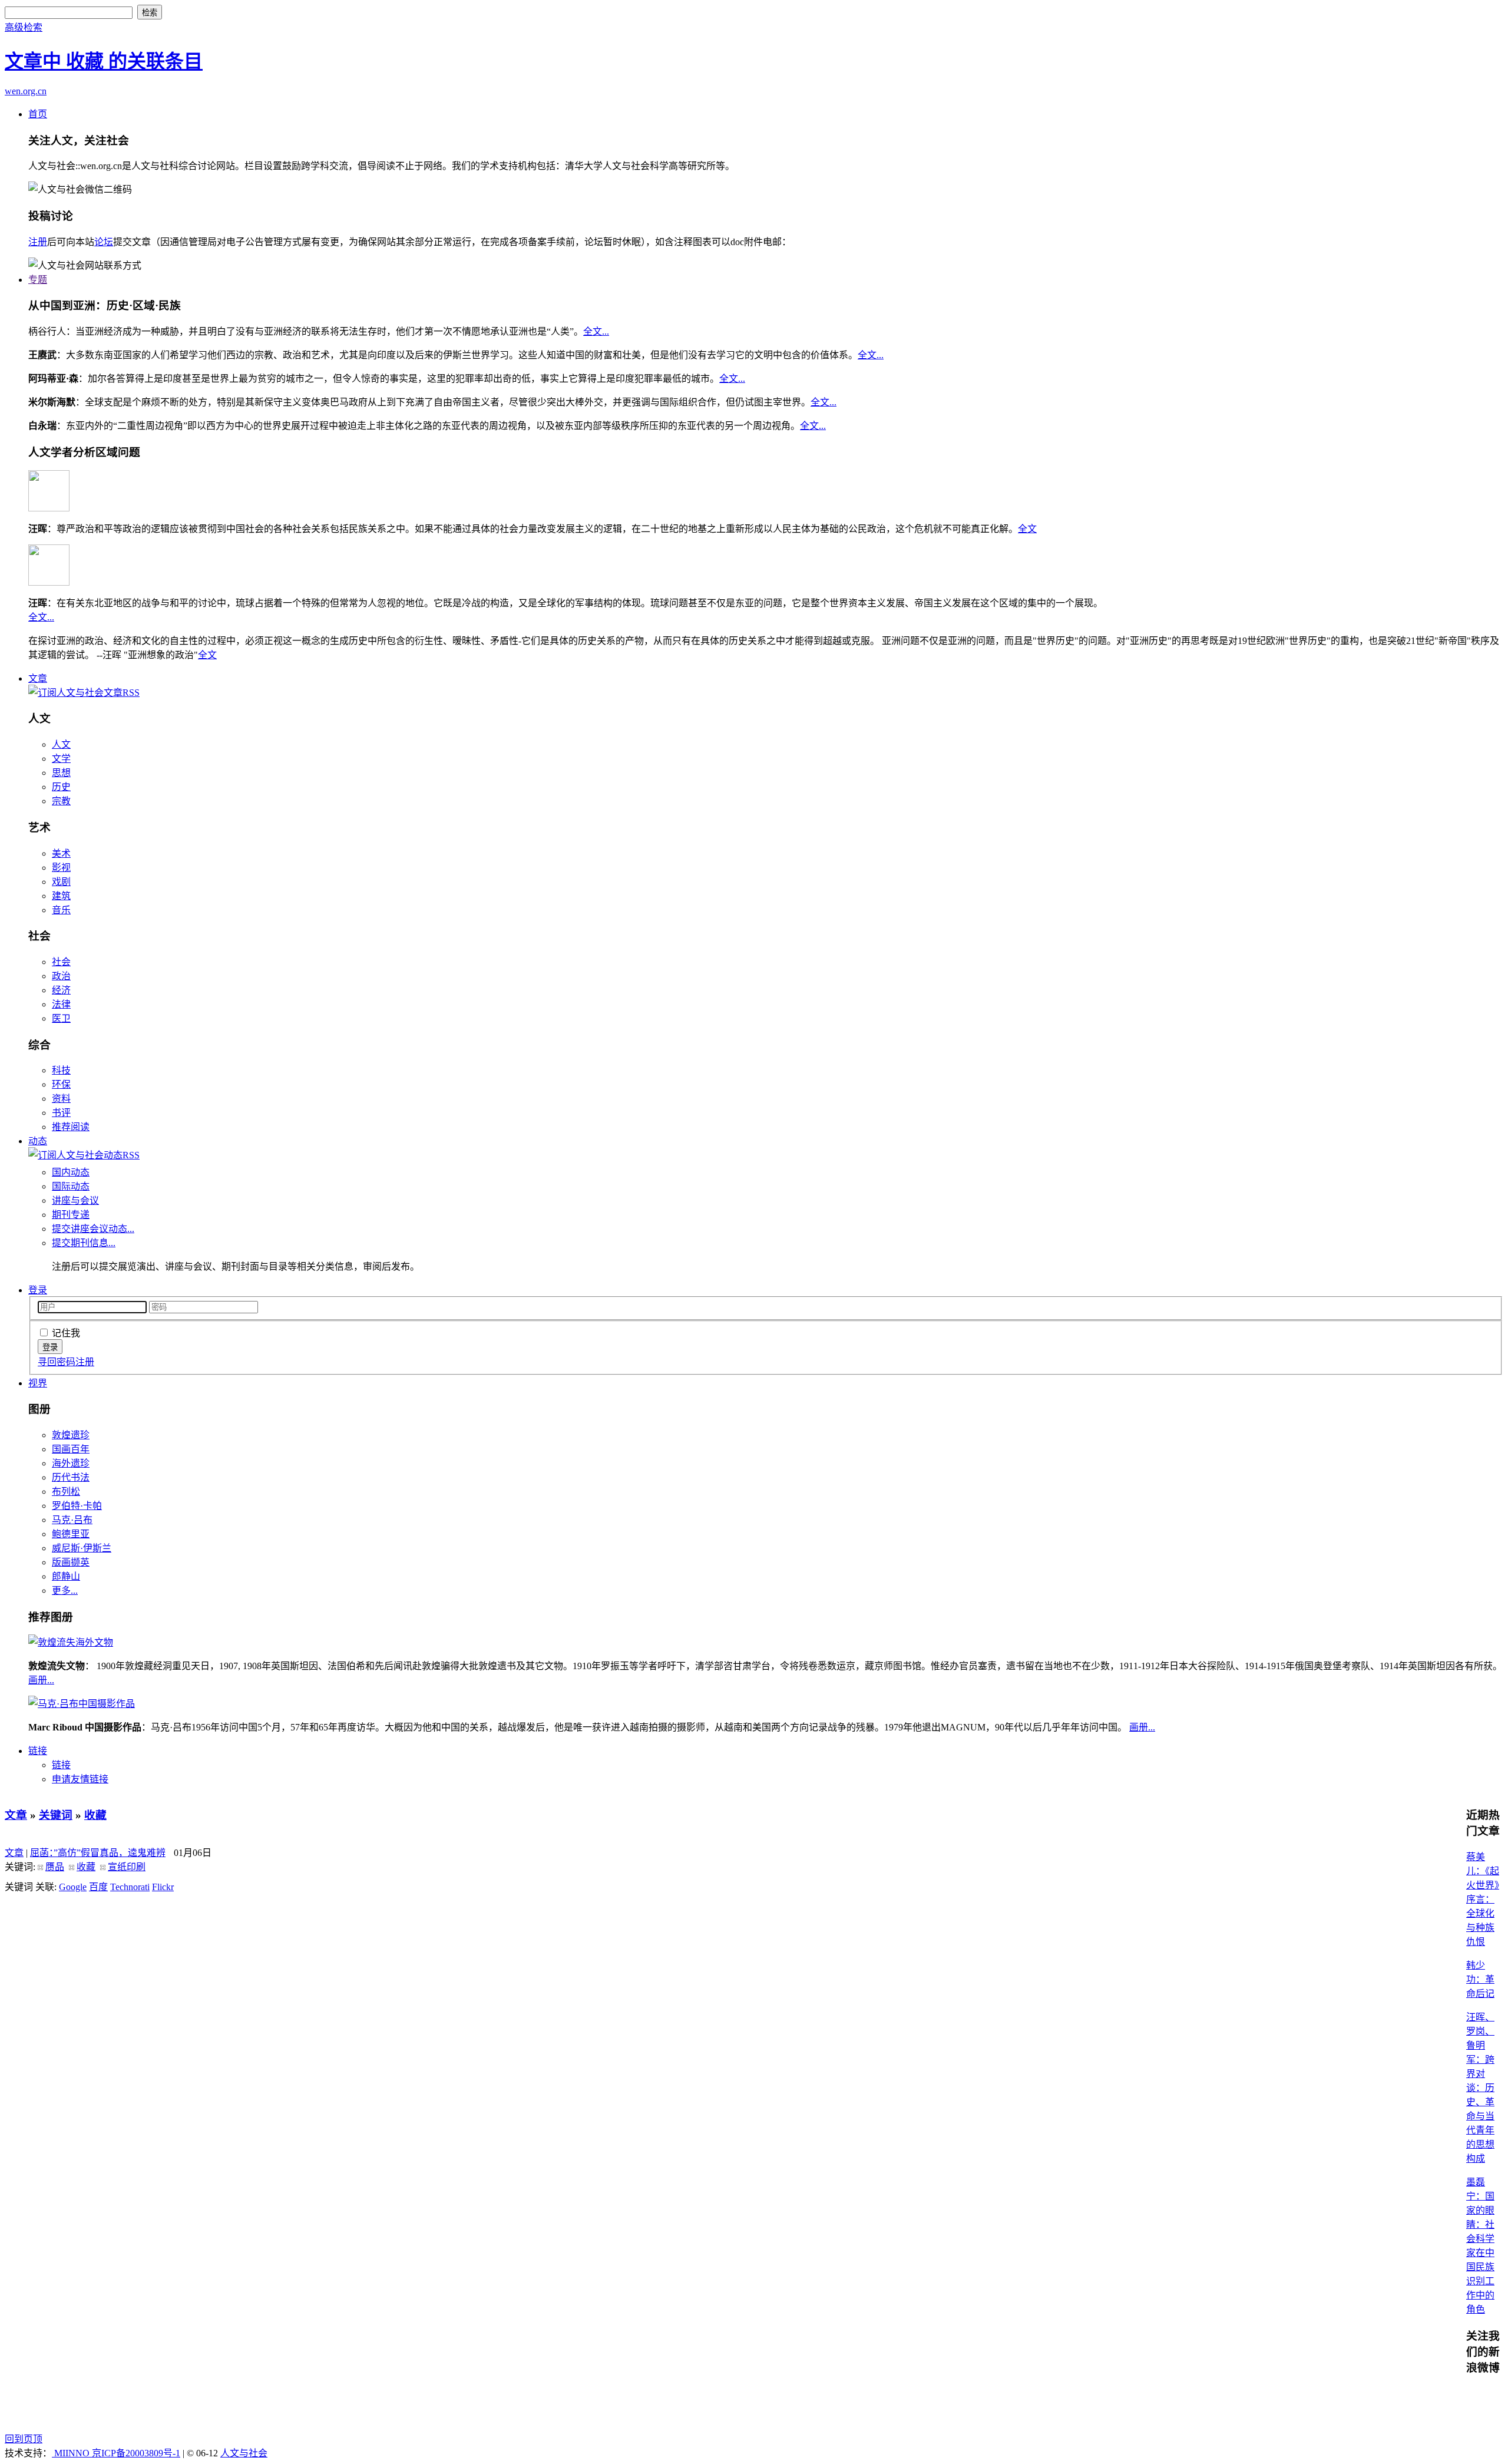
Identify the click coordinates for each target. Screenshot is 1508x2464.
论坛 (104, 242)
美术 (61, 853)
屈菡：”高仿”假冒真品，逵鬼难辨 (98, 1853)
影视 (61, 868)
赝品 (55, 1867)
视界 (38, 1383)
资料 (61, 1099)
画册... (41, 1680)
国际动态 (71, 1186)
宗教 (61, 801)
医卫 (61, 1018)
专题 (38, 280)
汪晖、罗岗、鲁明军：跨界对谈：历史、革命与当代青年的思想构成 (1480, 2088)
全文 (1027, 529)
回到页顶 (24, 2439)
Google (73, 1887)
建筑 (61, 896)
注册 (38, 242)
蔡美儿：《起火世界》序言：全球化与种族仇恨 (1483, 1899)
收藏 (95, 1815)
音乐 (61, 910)
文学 (61, 759)
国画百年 (71, 1449)
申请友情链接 (80, 1779)
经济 (61, 990)
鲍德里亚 (71, 1534)
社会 (61, 962)
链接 (38, 1751)
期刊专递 (71, 1215)
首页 (38, 114)
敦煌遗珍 (71, 1435)
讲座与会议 (75, 1200)
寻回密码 (57, 1362)
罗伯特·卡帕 (77, 1506)
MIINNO (72, 2453)
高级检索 (24, 27)
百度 (98, 1887)
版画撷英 (71, 1562)
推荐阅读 (71, 1127)
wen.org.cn (26, 91)
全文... (596, 331)
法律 (61, 1004)
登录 (38, 1290)
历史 (61, 787)
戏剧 (61, 882)
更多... (65, 1591)
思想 (61, 773)
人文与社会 (244, 2453)
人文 (61, 744)
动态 (38, 1141)
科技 (61, 1070)
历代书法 (71, 1477)
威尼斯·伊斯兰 (82, 1548)
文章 (38, 678)
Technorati (130, 1887)
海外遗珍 (71, 1463)
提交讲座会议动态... (93, 1229)
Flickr (163, 1887)
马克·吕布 (72, 1520)
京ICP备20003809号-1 (136, 2453)
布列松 (66, 1492)
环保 (61, 1084)
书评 (61, 1113)
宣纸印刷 (127, 1867)
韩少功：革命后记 (1480, 1979)
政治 (61, 976)
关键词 (56, 1815)
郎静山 (66, 1576)
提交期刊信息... (84, 1243)
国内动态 (71, 1172)
